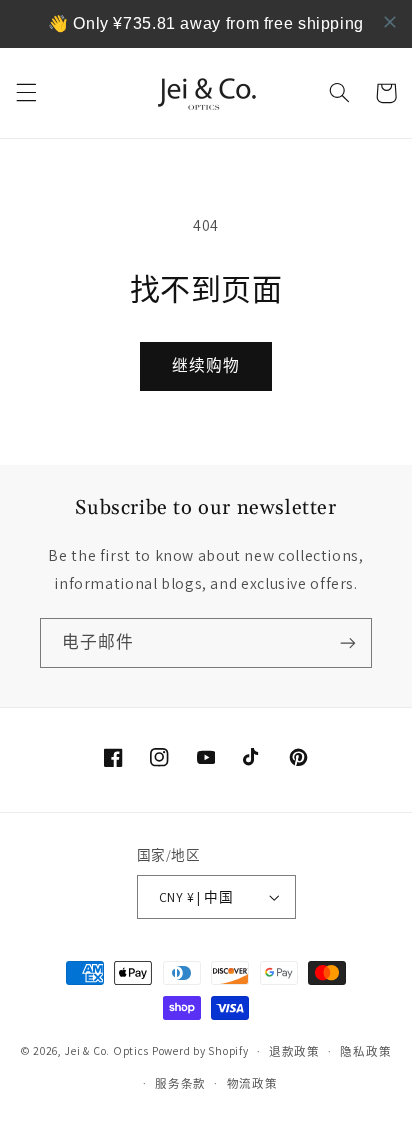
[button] (26, 93)
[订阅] (348, 642)
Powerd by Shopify (200, 1050)
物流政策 (252, 1083)
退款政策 (294, 1051)
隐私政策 (365, 1051)
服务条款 (180, 1083)
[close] (390, 22)
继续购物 (206, 365)
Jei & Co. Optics (106, 1050)
